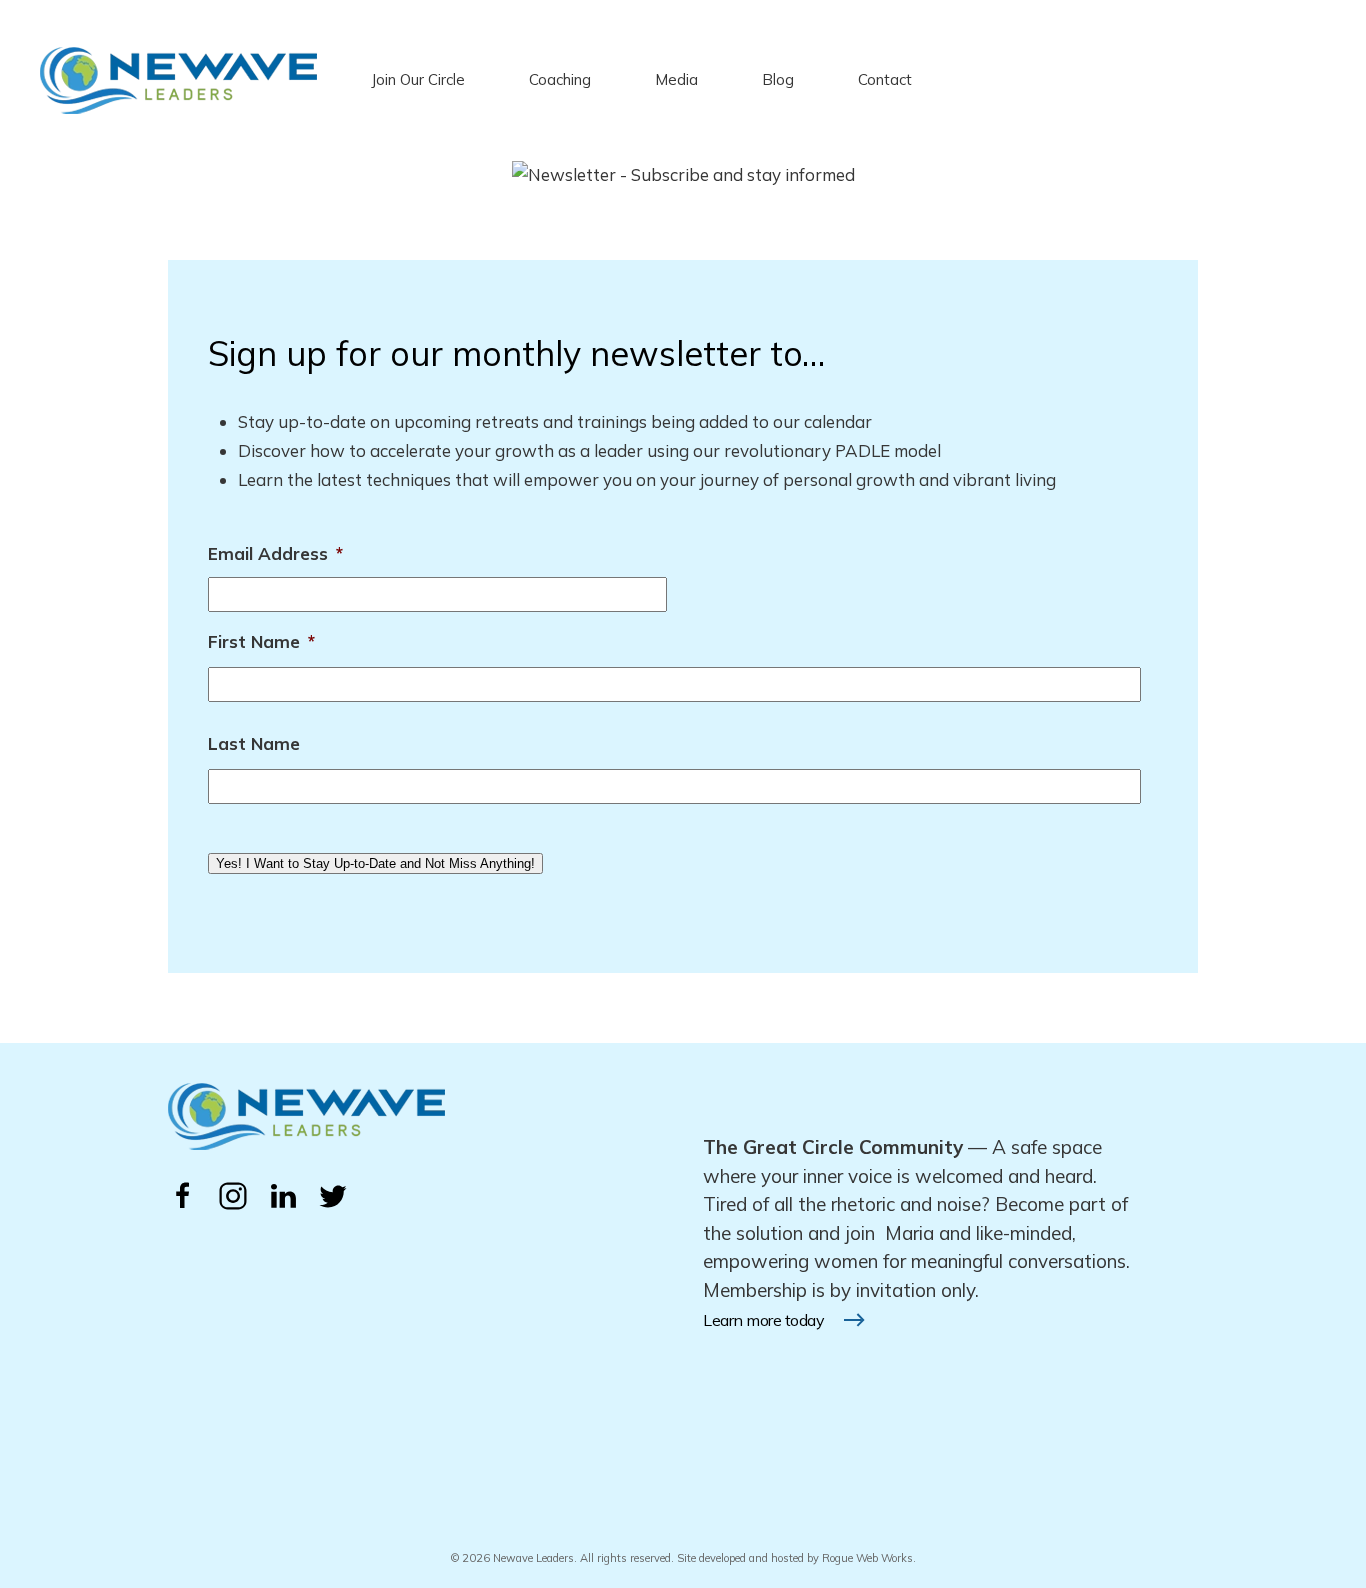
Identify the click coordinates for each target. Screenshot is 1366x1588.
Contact (885, 79)
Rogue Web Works (867, 1558)
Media (676, 79)
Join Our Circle (418, 79)
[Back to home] (178, 80)
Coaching (560, 79)
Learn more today (763, 1320)
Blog (778, 79)
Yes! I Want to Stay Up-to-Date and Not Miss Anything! (375, 863)
